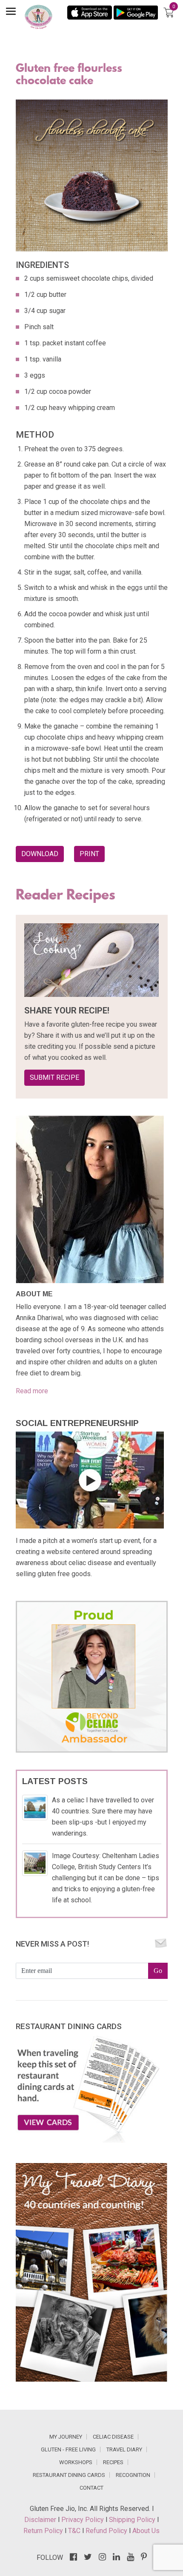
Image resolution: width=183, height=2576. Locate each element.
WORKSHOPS (76, 2462)
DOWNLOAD (40, 854)
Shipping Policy (133, 2520)
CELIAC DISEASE (113, 2437)
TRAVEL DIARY (124, 2449)
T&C (75, 2531)
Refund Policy (107, 2531)
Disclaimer (41, 2520)
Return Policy (44, 2531)
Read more (32, 1391)
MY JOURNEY (66, 2437)
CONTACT (91, 2488)
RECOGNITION (133, 2475)
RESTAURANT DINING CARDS (69, 2475)
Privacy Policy (83, 2520)
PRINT (89, 854)
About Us (146, 2531)
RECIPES (113, 2462)
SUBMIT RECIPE (54, 1077)
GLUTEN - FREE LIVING (68, 2449)
